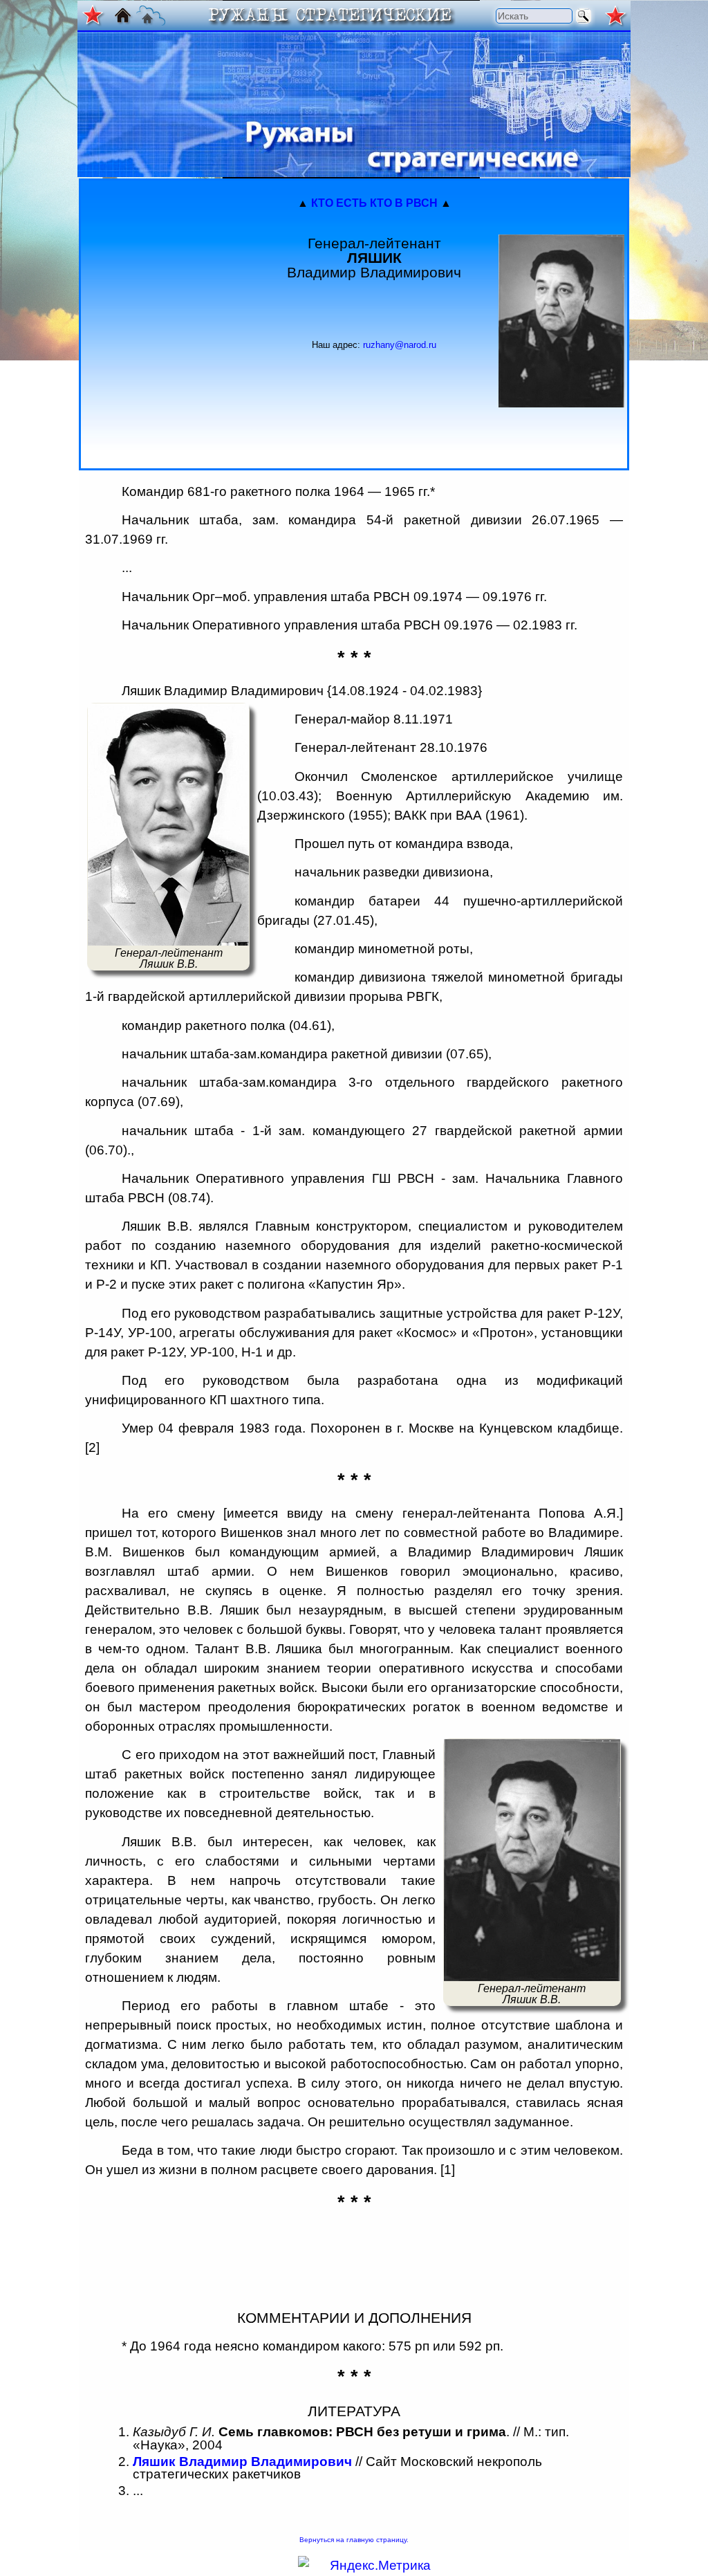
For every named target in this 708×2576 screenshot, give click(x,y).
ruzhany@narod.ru (400, 345)
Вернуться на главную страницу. (354, 2540)
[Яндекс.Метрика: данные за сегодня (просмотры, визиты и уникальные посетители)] (364, 2566)
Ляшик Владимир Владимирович (242, 2462)
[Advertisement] (167, 322)
